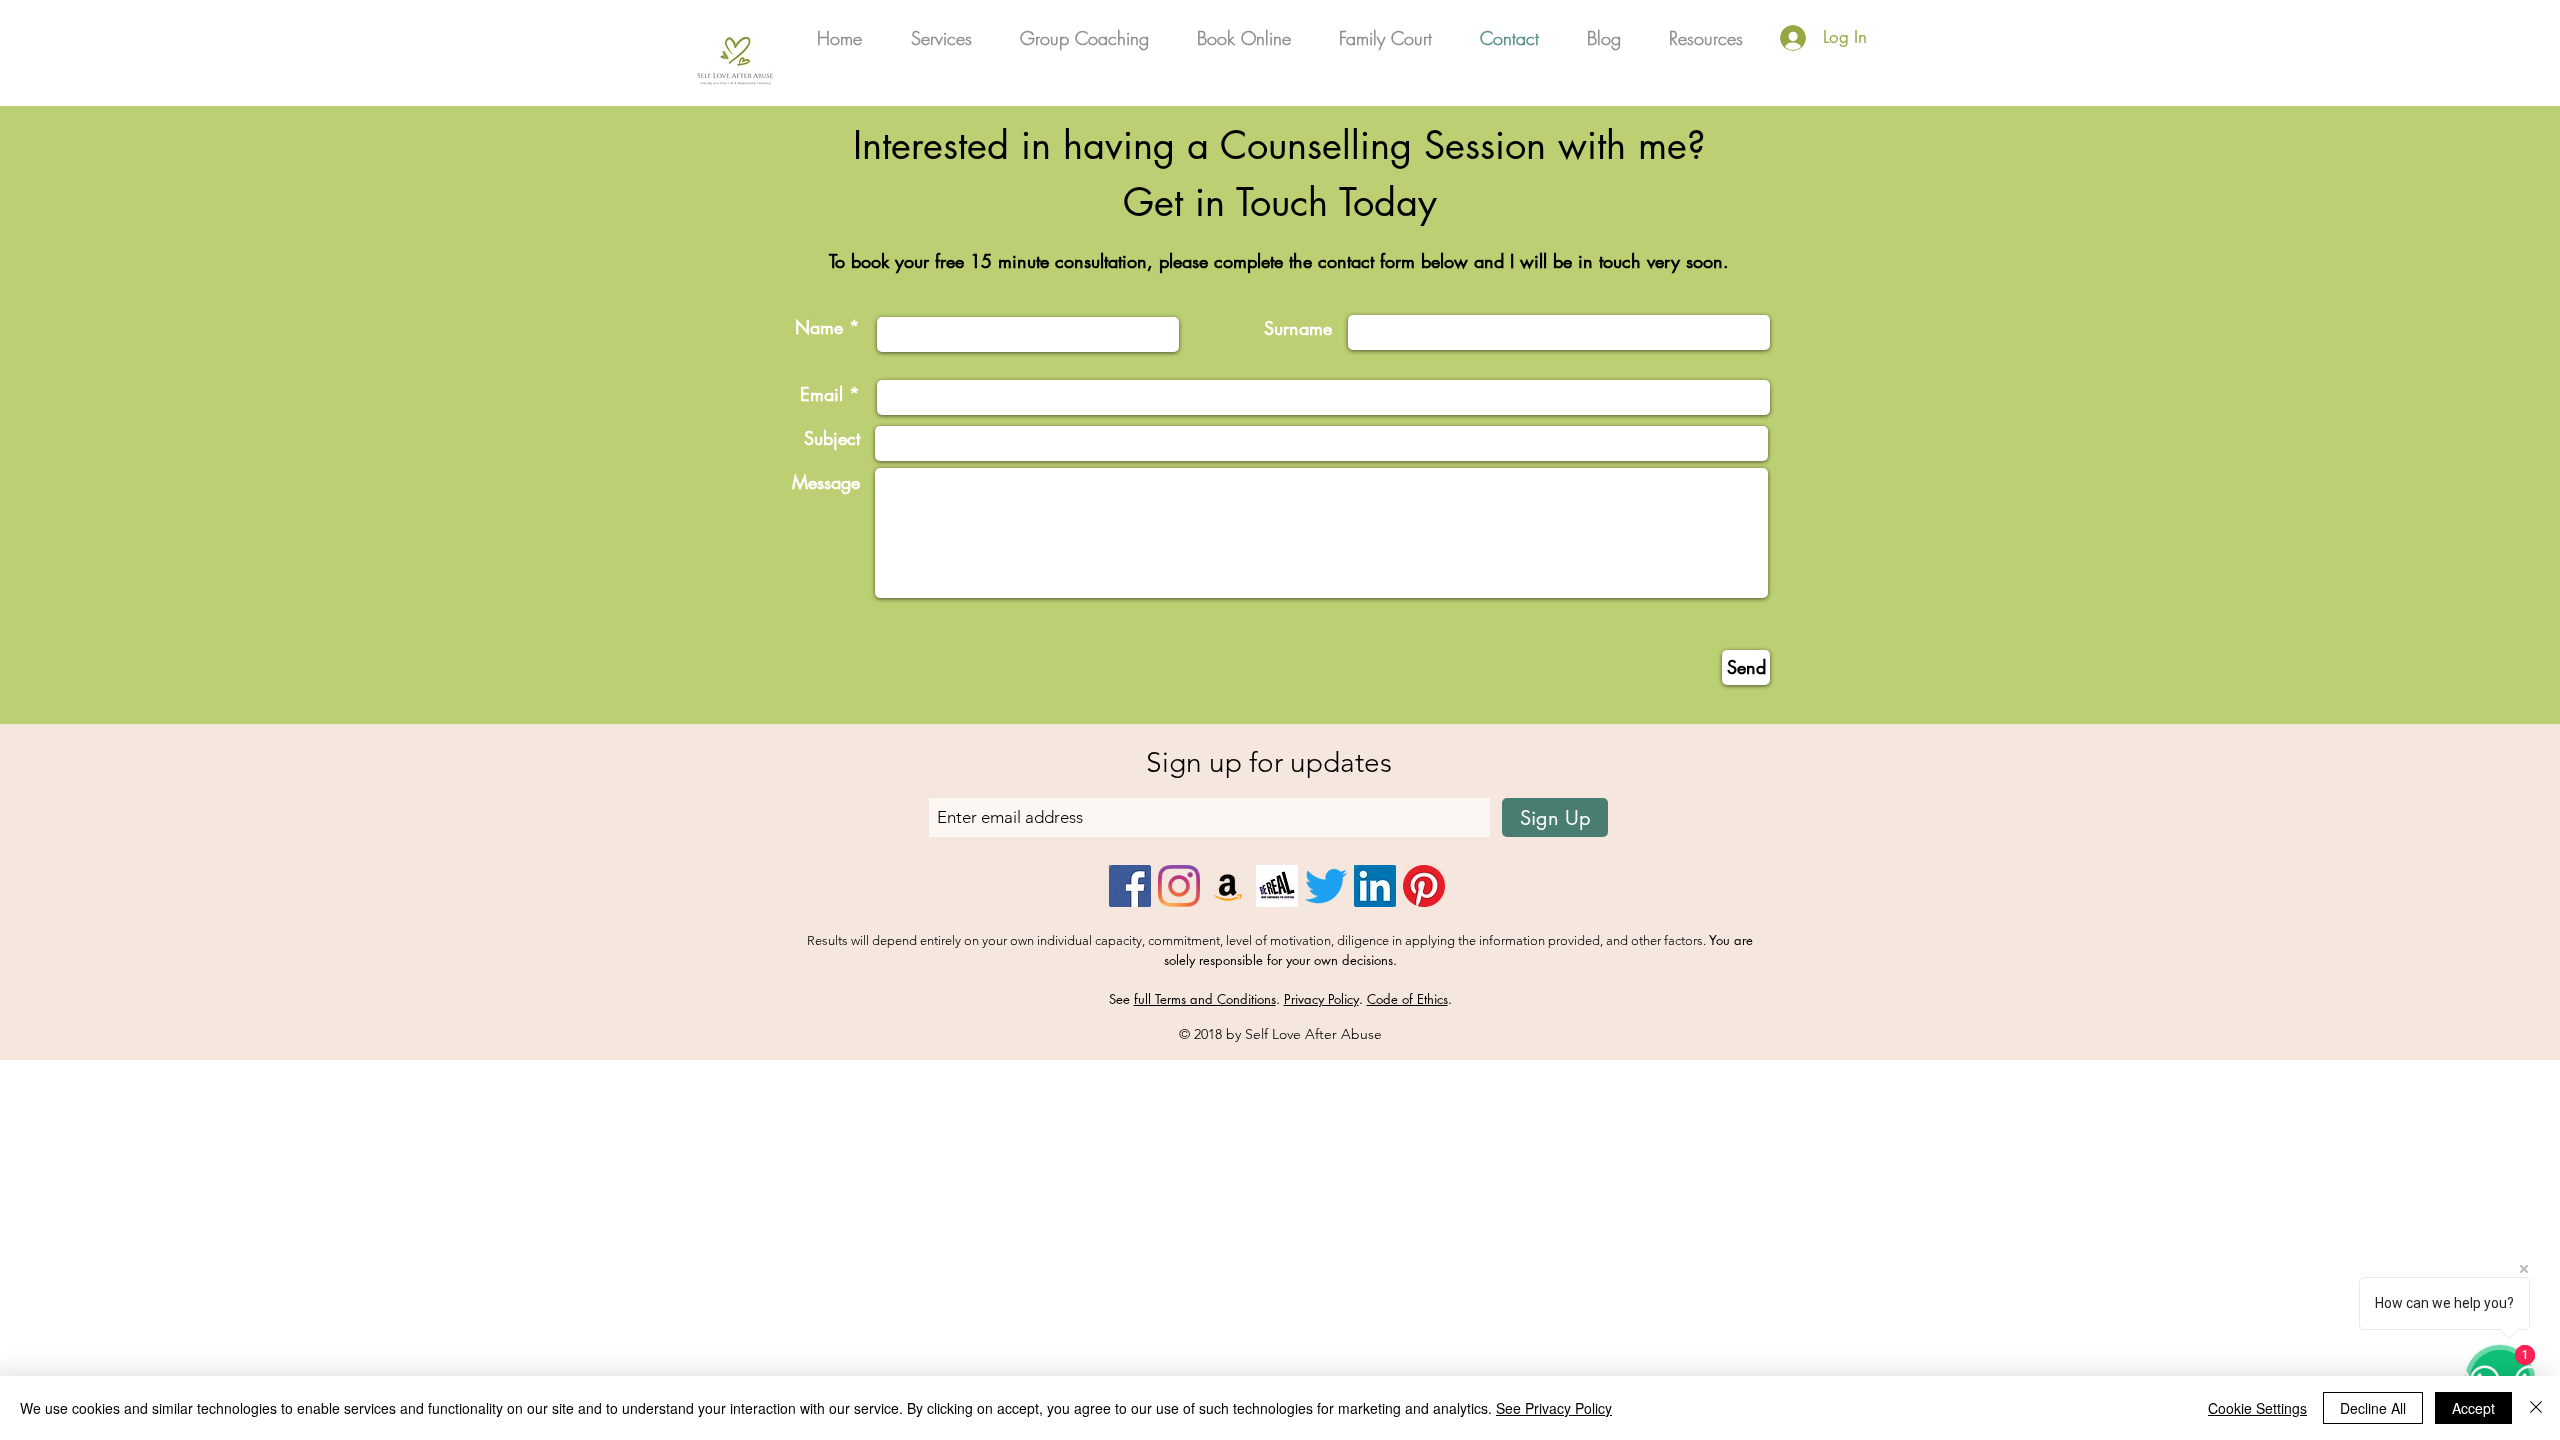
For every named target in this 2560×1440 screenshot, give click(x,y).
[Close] (2536, 1408)
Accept (2473, 1408)
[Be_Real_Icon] (1277, 886)
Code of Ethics (1407, 999)
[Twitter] (1326, 886)
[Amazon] (1228, 886)
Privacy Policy (1321, 999)
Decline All (2373, 1408)
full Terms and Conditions (1205, 999)
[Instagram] (1179, 886)
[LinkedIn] (1375, 886)
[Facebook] (1130, 886)
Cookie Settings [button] (2257, 1408)
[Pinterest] (1424, 886)
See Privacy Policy (1554, 1408)
